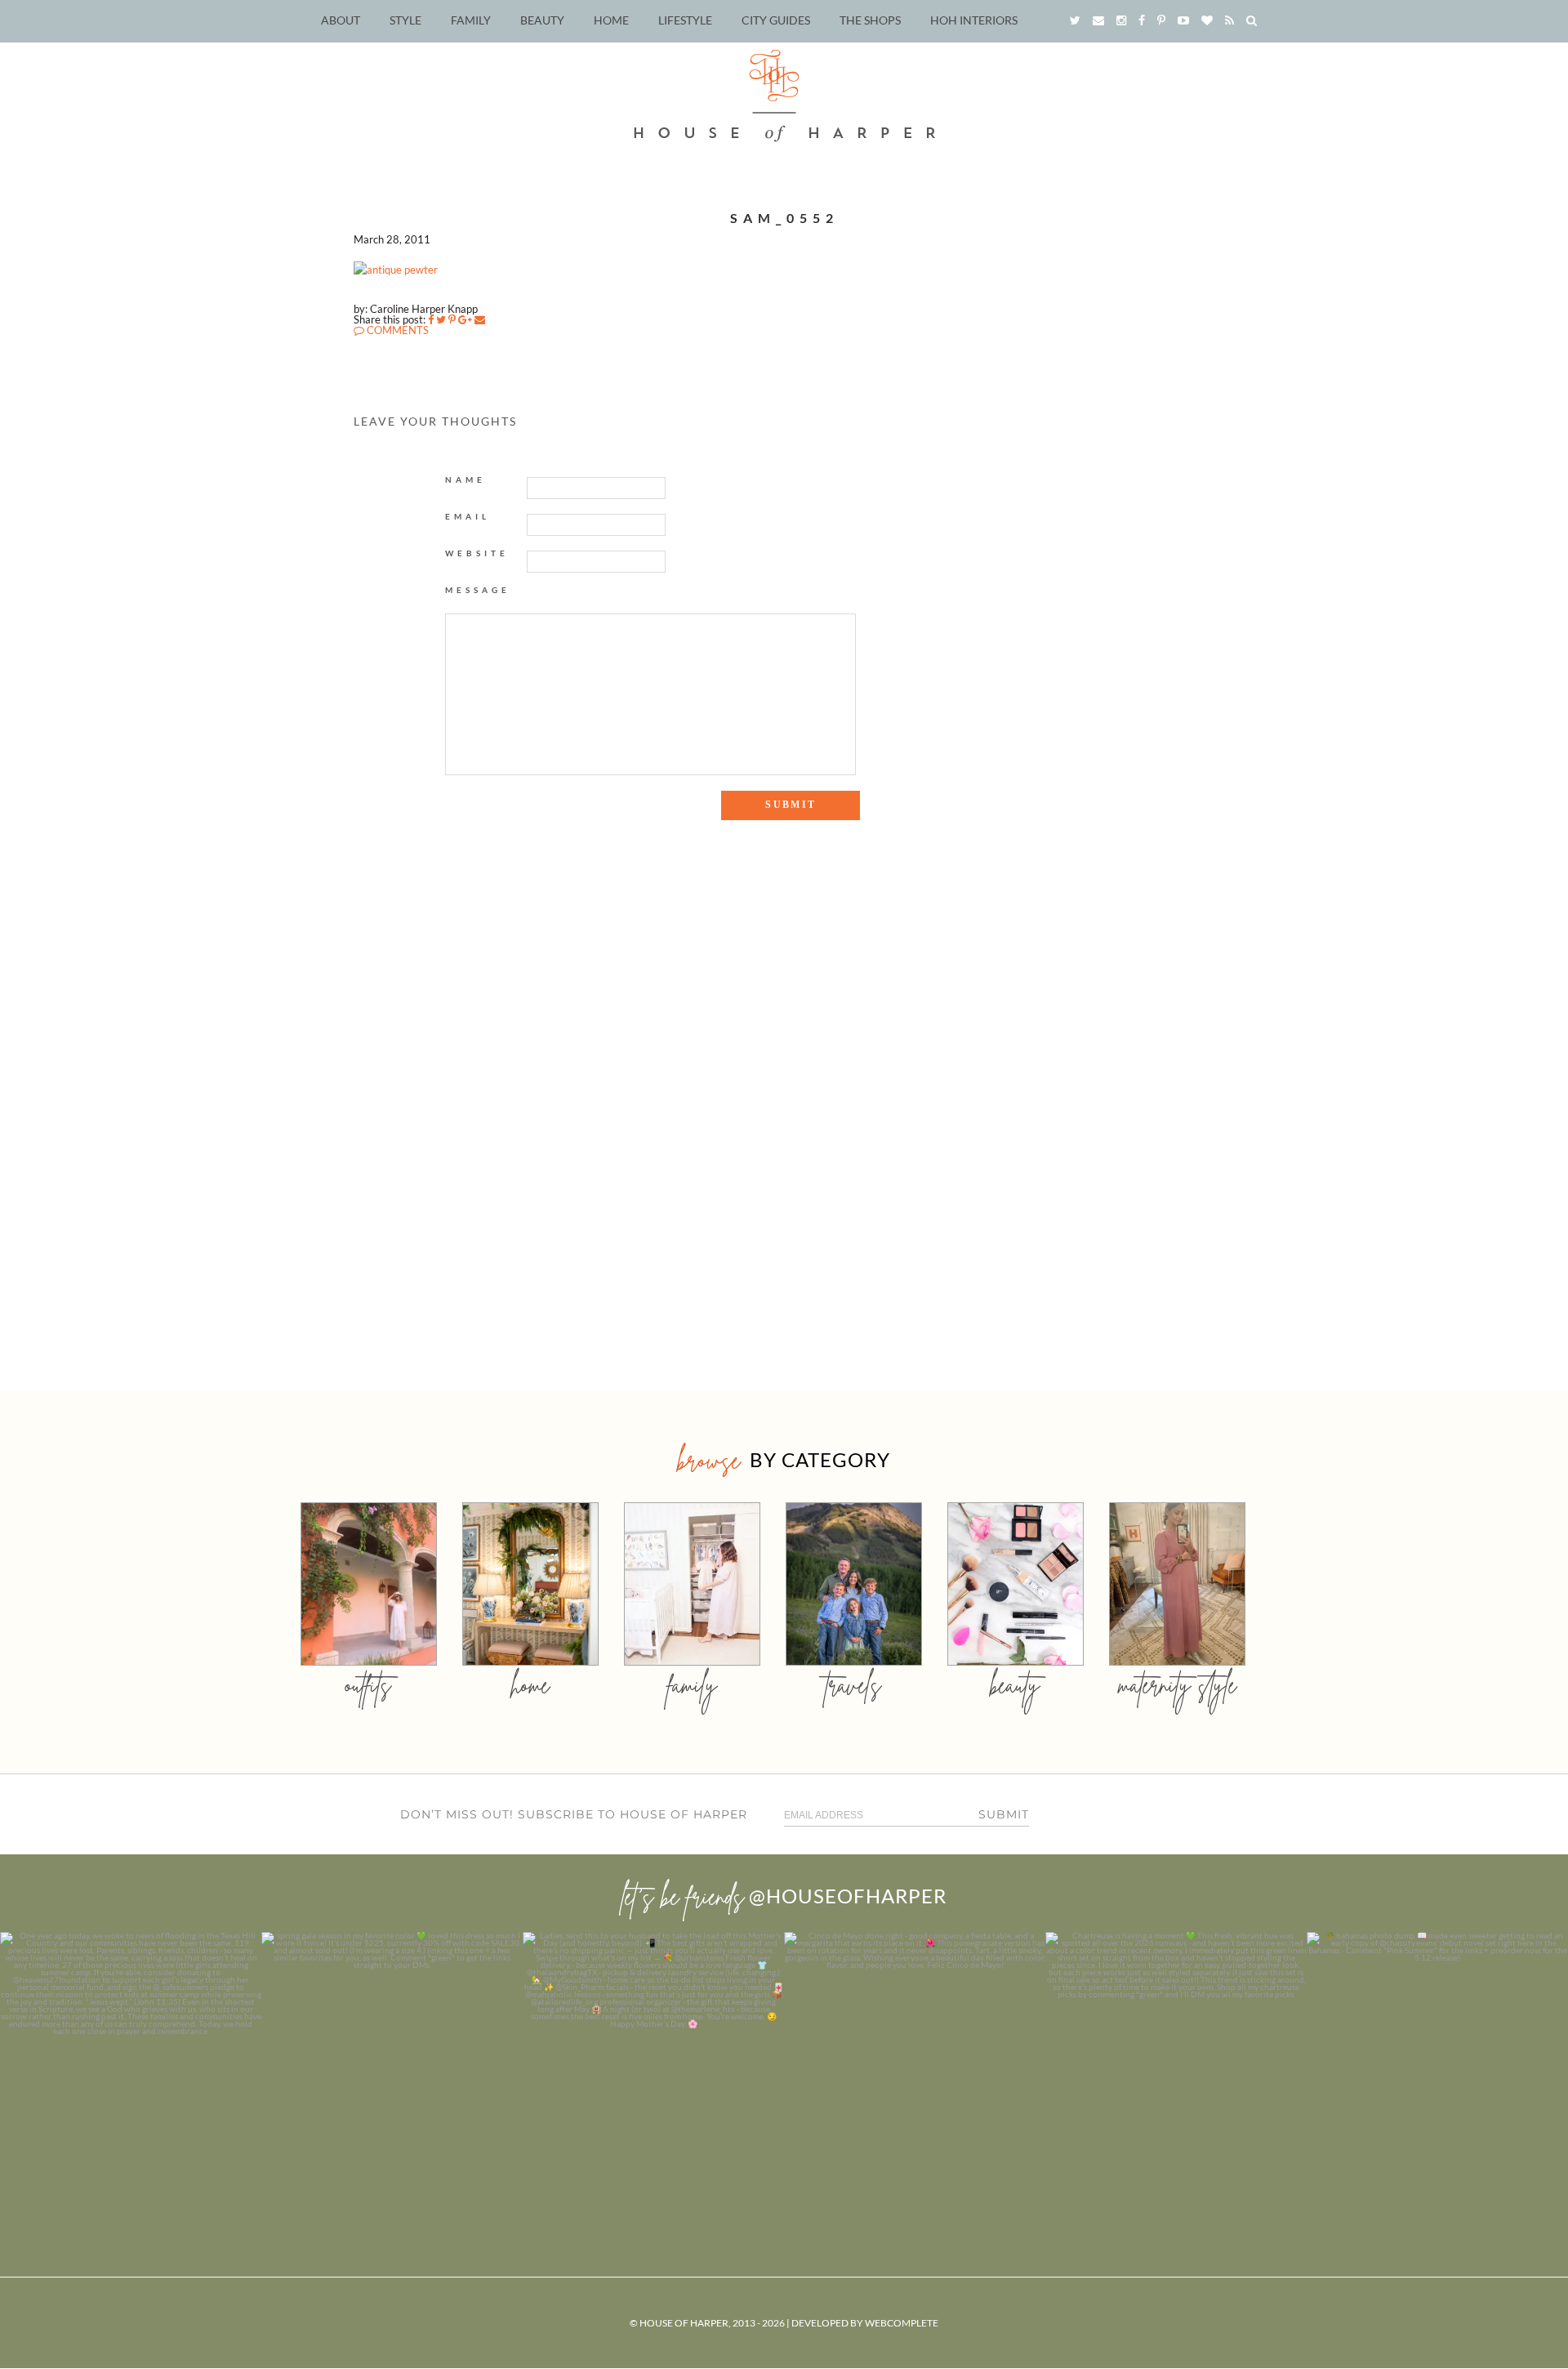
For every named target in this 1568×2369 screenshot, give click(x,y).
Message (478, 590)
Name (465, 480)
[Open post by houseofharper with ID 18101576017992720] (1176, 2063)
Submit (1004, 1814)
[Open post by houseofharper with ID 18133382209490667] (653, 2063)
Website (477, 553)
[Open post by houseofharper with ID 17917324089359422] (915, 2063)
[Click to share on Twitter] (441, 319)
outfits (368, 1685)
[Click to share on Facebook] (431, 319)
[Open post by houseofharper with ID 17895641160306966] (1437, 2063)
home (530, 1685)
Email (468, 516)
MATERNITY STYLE (1177, 1685)
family (692, 1685)
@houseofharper (848, 1896)
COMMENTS (396, 330)
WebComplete (902, 2323)
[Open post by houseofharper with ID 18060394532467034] (392, 2063)
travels (853, 1685)
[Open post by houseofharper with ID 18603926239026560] (131, 2063)
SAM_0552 (784, 218)
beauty (1015, 1685)
